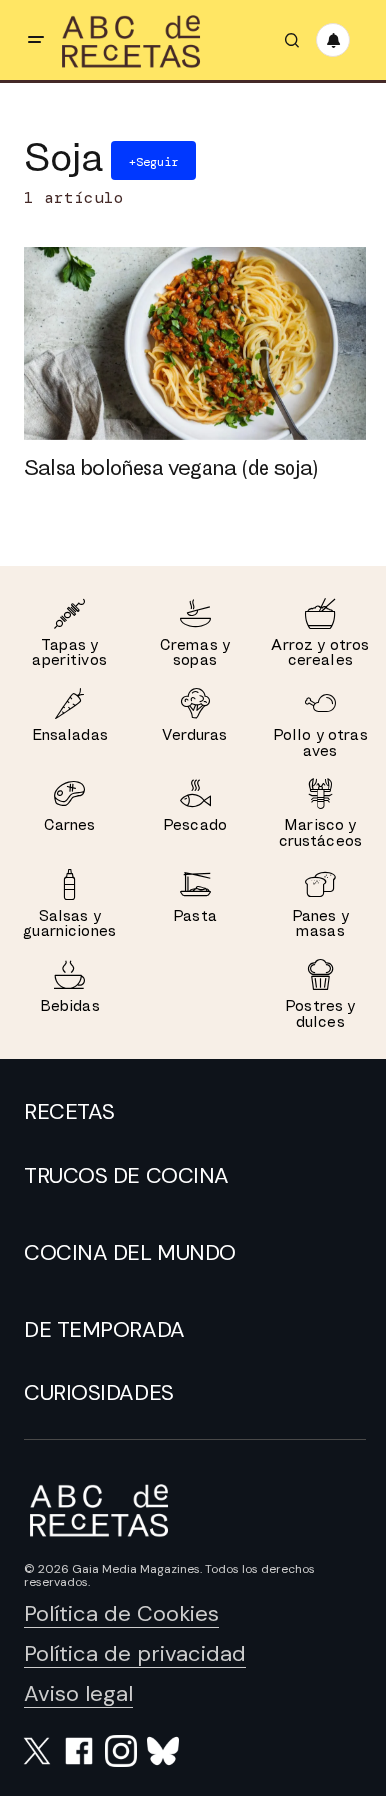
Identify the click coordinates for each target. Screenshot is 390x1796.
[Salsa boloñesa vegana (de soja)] (195, 343)
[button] (36, 40)
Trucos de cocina (126, 1176)
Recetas (69, 1112)
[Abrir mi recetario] (333, 40)
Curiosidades (99, 1393)
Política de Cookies (121, 1613)
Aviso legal (78, 1693)
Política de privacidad (135, 1653)
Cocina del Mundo (130, 1253)
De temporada (104, 1330)
